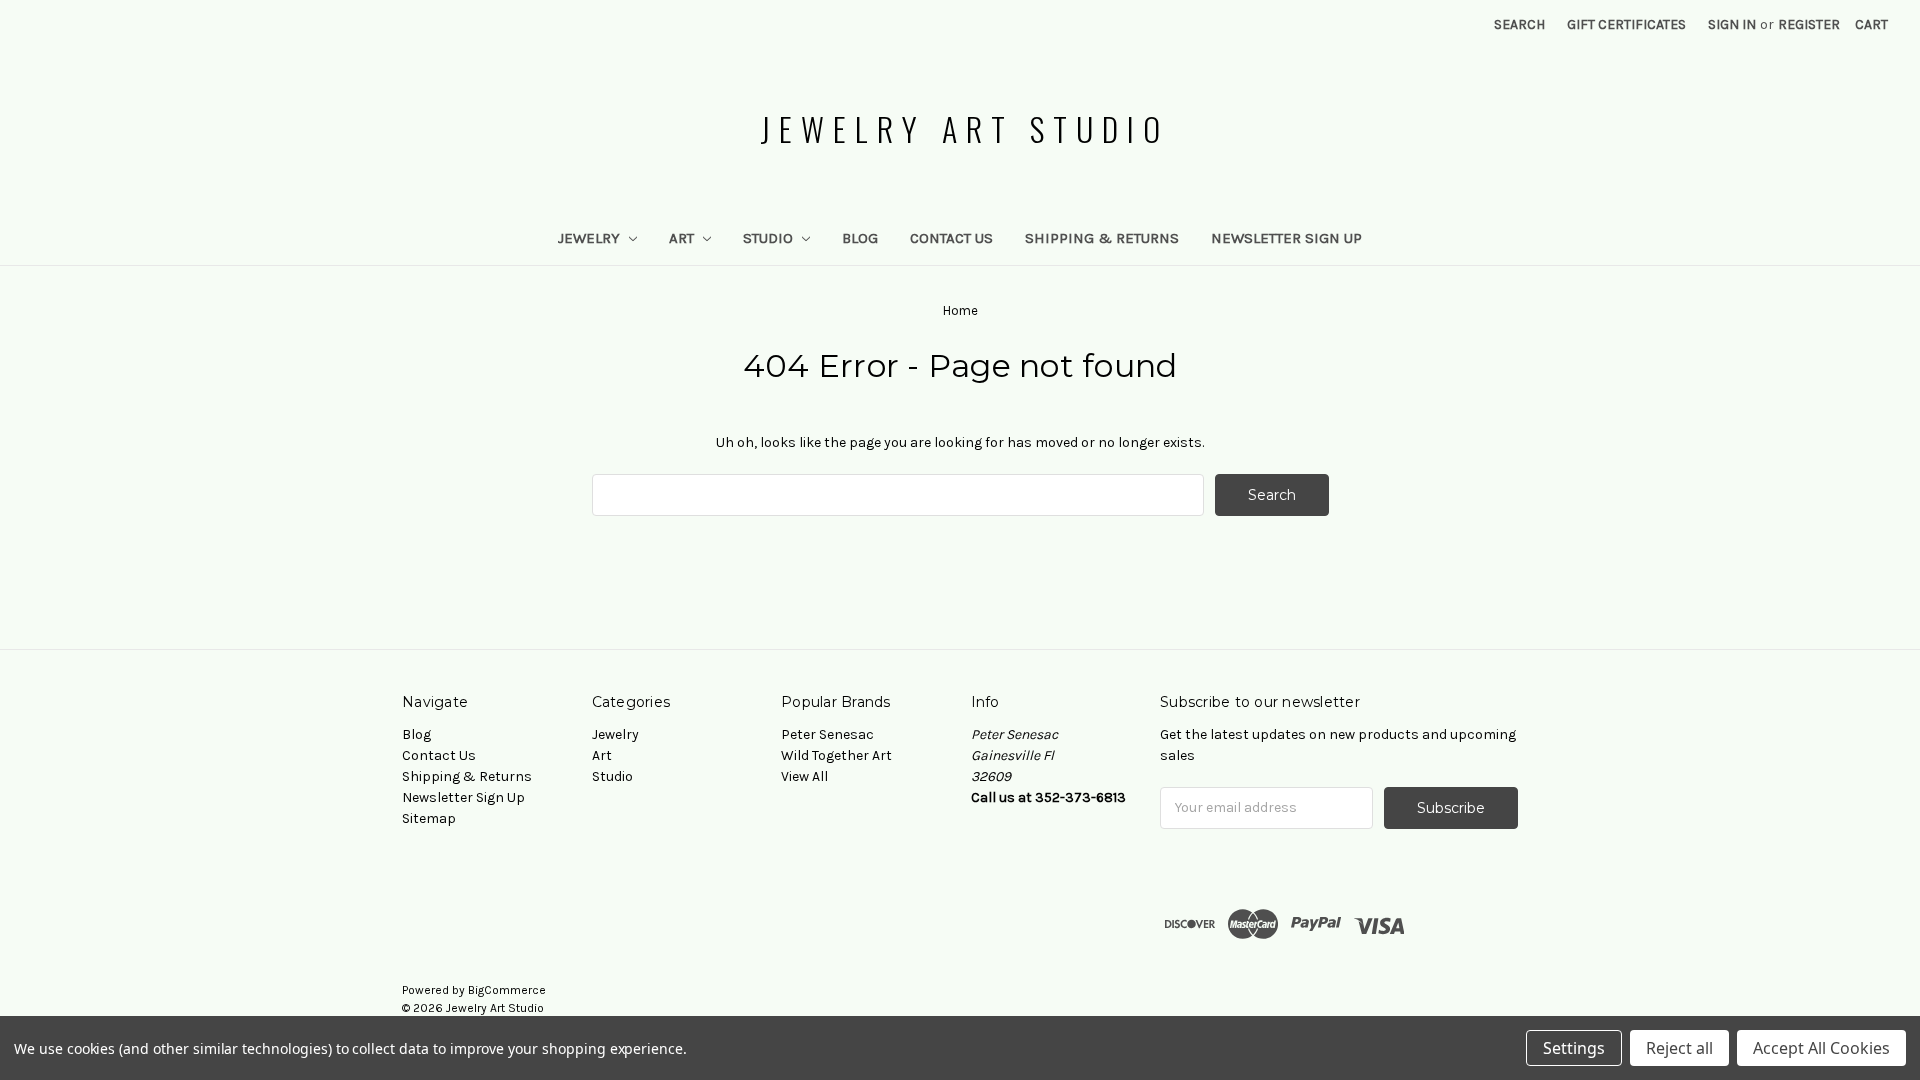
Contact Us (951, 238)
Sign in (1732, 24)
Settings (1574, 1048)
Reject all (1679, 1048)
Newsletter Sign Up (1286, 238)
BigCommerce (507, 990)
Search (1519, 24)
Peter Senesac (827, 734)
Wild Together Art (836, 755)
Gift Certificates (1626, 24)
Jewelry (591, 238)
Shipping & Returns (1102, 238)
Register (1809, 24)
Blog (860, 238)
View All (804, 776)
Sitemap (429, 818)
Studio (770, 238)
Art (683, 238)
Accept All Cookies (1821, 1048)
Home (960, 310)
